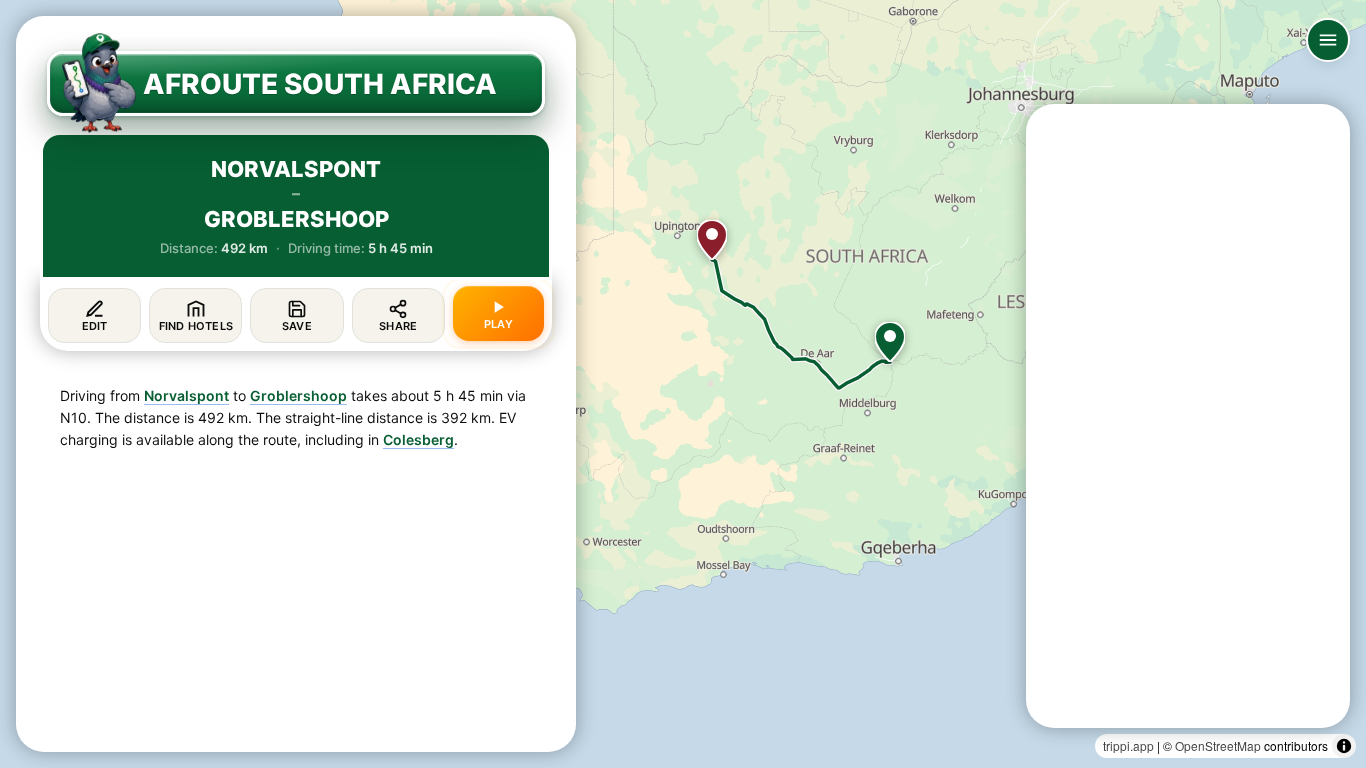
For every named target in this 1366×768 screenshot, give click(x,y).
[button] (890, 342)
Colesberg (418, 439)
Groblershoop (298, 395)
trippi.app (1128, 745)
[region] (683, 384)
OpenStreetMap (1218, 745)
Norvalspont (186, 395)
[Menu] (1328, 40)
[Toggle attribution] (1344, 746)
